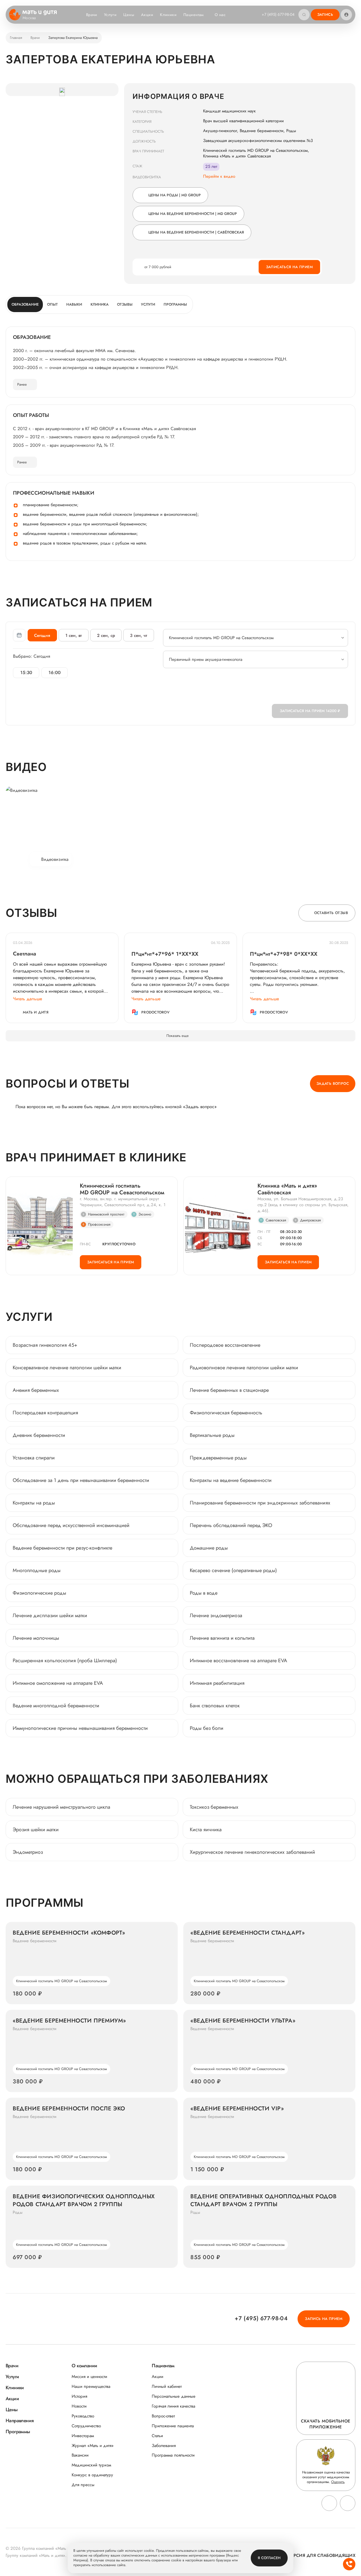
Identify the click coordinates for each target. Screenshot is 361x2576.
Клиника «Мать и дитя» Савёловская (287, 1189)
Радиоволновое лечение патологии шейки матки (244, 1368)
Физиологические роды (39, 1593)
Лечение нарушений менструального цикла (61, 1807)
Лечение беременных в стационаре (229, 1390)
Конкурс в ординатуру (92, 2475)
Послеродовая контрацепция (45, 1413)
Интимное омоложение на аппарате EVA (58, 1683)
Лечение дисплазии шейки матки (50, 1615)
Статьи (157, 2436)
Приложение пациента (173, 2426)
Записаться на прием (289, 267)
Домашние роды (209, 1548)
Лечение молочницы (36, 1638)
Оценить (338, 2482)
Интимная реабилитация (217, 1683)
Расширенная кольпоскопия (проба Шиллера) (65, 1661)
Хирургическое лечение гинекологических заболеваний (252, 1852)
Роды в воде (204, 1593)
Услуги (110, 15)
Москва (29, 18)
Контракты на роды (34, 1503)
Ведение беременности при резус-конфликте (62, 1548)
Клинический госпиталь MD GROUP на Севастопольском (122, 1189)
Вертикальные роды (212, 1435)
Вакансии (80, 2455)
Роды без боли (207, 1728)
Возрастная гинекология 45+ (45, 1345)
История (79, 2396)
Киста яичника (206, 1830)
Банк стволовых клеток (215, 1706)
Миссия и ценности (89, 2377)
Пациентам (194, 15)
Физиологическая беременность (226, 1413)
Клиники (168, 15)
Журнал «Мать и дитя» (93, 2446)
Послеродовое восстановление (225, 1345)
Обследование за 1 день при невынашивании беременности (81, 1480)
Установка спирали (34, 1458)
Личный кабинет (167, 2387)
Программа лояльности (173, 2455)
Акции (147, 15)
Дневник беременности (39, 1435)
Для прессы (83, 2485)
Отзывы (125, 304)
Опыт (52, 304)
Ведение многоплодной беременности (56, 1706)
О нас (220, 15)
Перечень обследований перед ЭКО (231, 1525)
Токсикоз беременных (214, 1807)
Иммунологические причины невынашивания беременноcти (80, 1728)
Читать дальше (27, 999)
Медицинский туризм (91, 2465)
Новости (79, 2406)
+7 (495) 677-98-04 (278, 14)
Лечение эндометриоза (216, 1615)
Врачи (92, 15)
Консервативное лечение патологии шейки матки (67, 1368)
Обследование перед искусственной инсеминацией (71, 1525)
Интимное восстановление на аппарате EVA (238, 1661)
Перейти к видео (219, 177)
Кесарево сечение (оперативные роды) (233, 1570)
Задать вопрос (333, 1083)
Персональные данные (174, 2396)
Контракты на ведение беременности (231, 1480)
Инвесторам (83, 2436)
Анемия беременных (36, 1390)
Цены (129, 15)
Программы (175, 304)
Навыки (74, 304)
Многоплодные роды (37, 1570)
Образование (25, 304)
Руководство (83, 2416)
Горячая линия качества (173, 2406)
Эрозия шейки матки (36, 1830)
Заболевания (164, 2446)
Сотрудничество (86, 2426)
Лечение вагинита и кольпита (222, 1638)
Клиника (100, 304)
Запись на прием (324, 2319)
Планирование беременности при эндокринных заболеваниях (260, 1503)
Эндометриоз (28, 1852)
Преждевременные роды (218, 1458)
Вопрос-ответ (163, 2416)
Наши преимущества (91, 2387)
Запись (325, 15)
